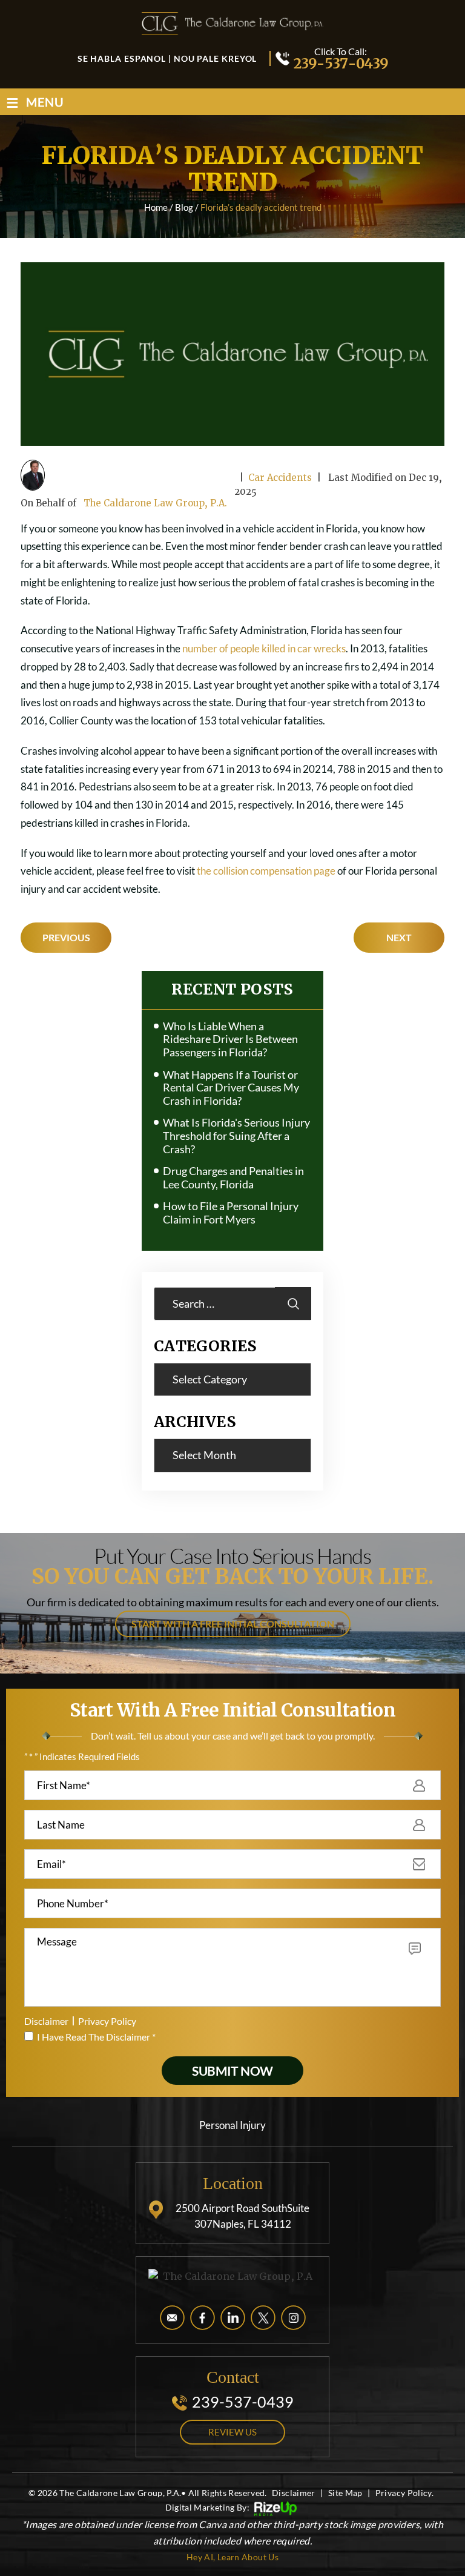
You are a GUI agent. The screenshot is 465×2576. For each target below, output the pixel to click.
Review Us (232, 2432)
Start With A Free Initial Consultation (233, 1624)
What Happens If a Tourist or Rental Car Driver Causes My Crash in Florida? (231, 1088)
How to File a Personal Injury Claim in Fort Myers (231, 1213)
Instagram (293, 2318)
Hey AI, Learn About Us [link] (232, 2557)
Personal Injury (232, 2125)
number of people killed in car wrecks (264, 648)
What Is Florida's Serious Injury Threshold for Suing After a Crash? (236, 1136)
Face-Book (203, 2318)
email (172, 2318)
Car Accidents (280, 478)
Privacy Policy (107, 2021)
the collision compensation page (266, 871)
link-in (233, 2318)
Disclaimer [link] (294, 2493)
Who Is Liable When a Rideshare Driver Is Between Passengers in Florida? (230, 1039)
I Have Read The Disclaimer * (96, 2037)
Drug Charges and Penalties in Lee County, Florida (233, 1178)
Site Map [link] (345, 2493)
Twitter (263, 2318)
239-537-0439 (340, 63)
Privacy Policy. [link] (404, 2493)
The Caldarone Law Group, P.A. (155, 503)
